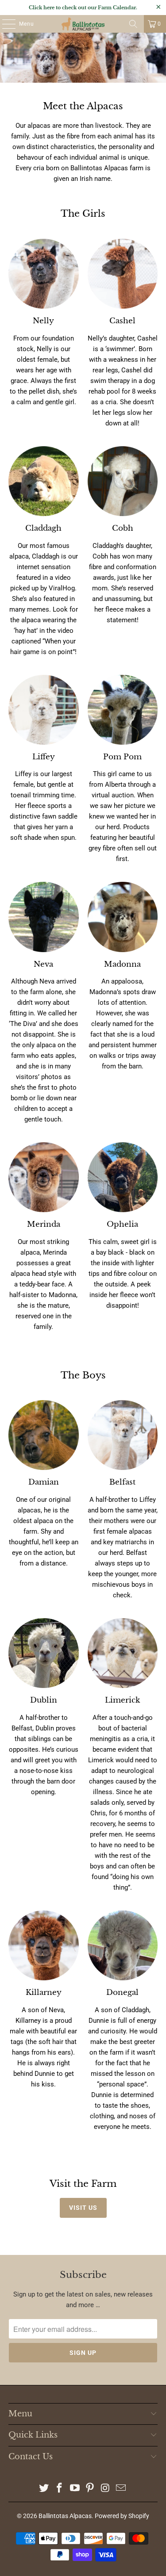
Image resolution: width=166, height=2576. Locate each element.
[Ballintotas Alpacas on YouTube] (75, 2489)
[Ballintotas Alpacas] (83, 24)
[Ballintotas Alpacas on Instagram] (106, 2489)
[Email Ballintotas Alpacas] (121, 2489)
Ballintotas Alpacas (65, 2516)
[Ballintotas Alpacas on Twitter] (44, 2489)
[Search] (133, 24)
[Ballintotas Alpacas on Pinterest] (90, 2489)
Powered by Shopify (122, 2516)
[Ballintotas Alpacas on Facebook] (60, 2489)
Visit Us (83, 2208)
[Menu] (4, 24)
